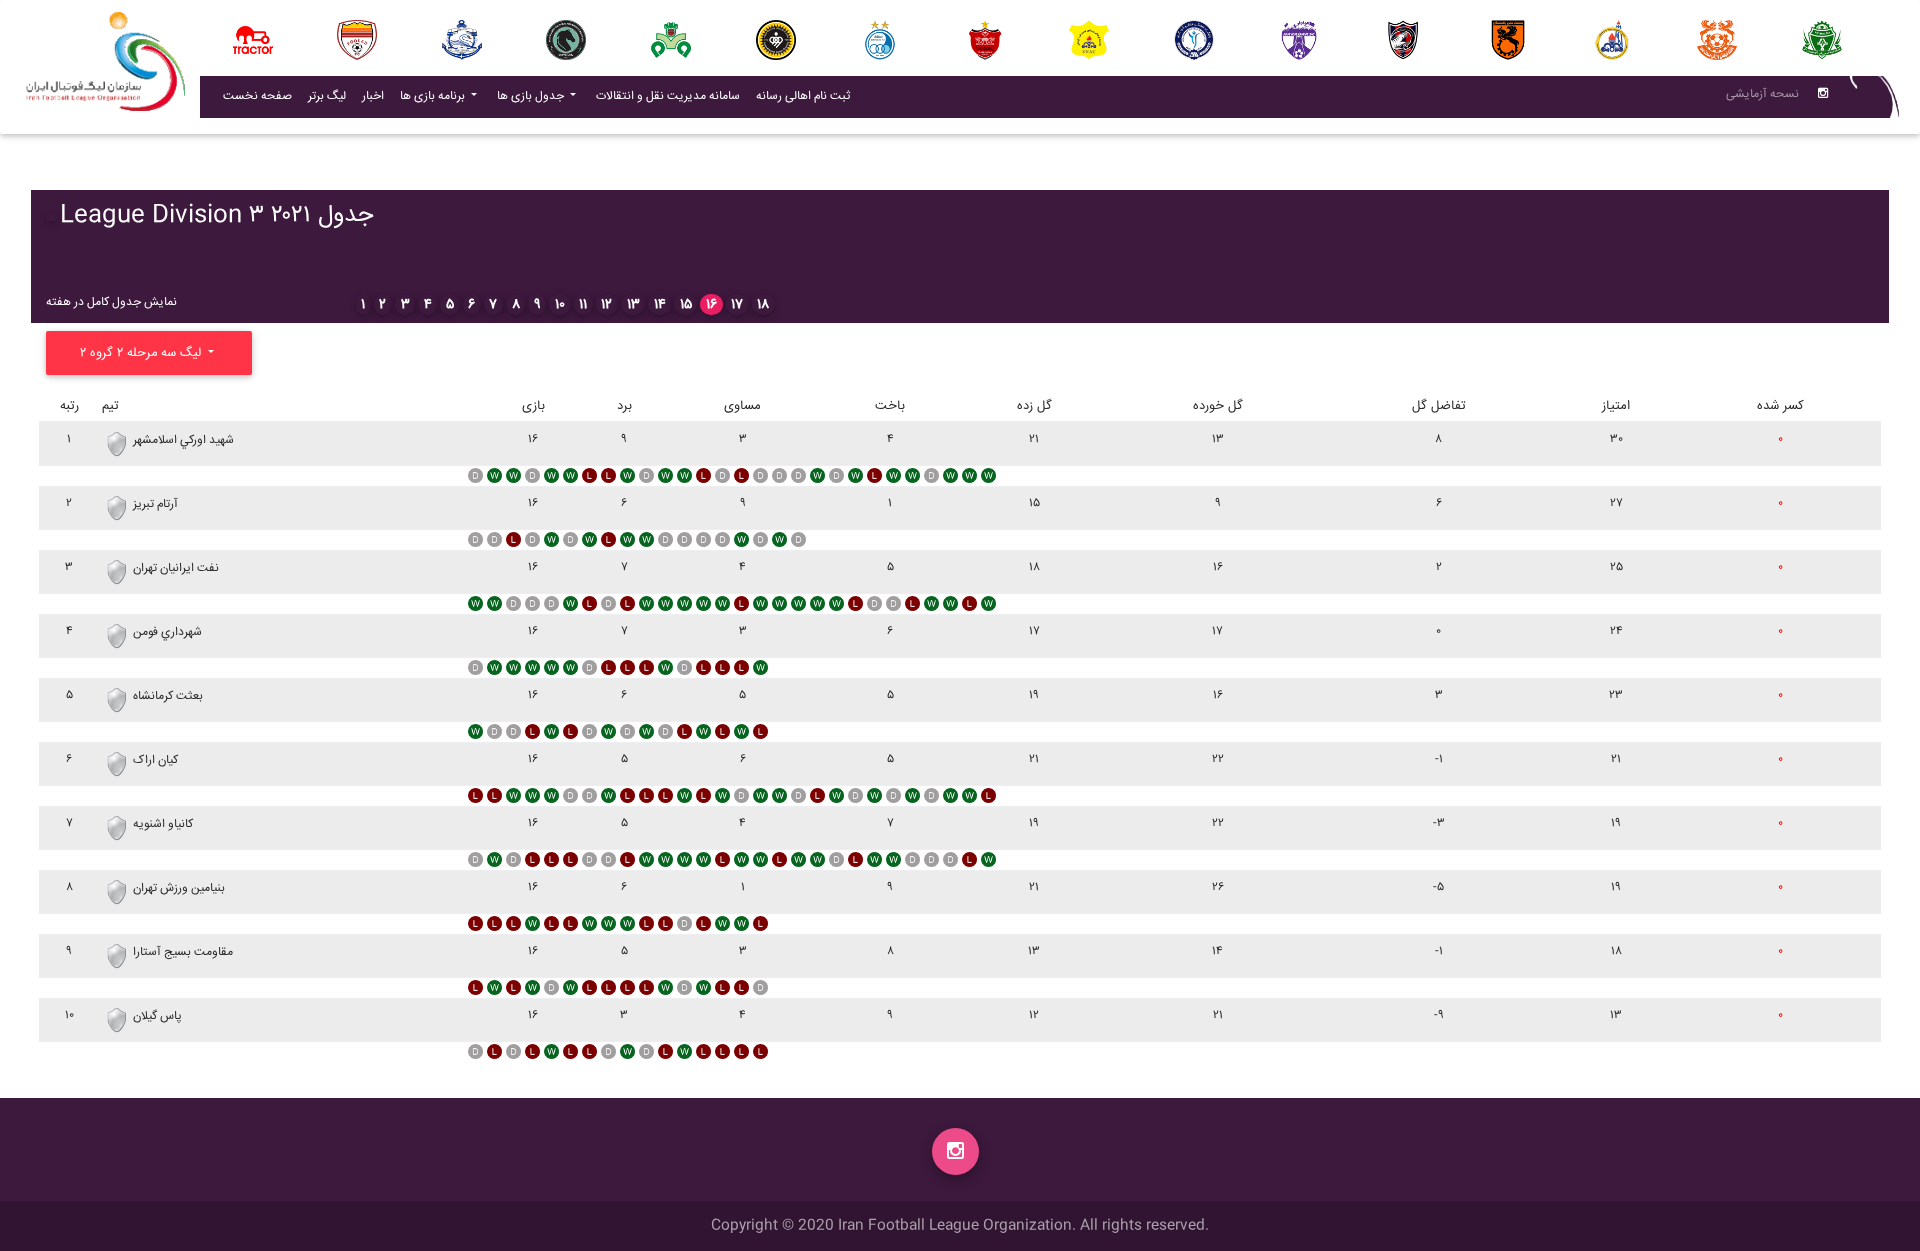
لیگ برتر (327, 96)
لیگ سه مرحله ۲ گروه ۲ (142, 353)
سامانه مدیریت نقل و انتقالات (672, 96)
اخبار (377, 96)
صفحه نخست (257, 96)
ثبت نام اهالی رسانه (807, 96)
